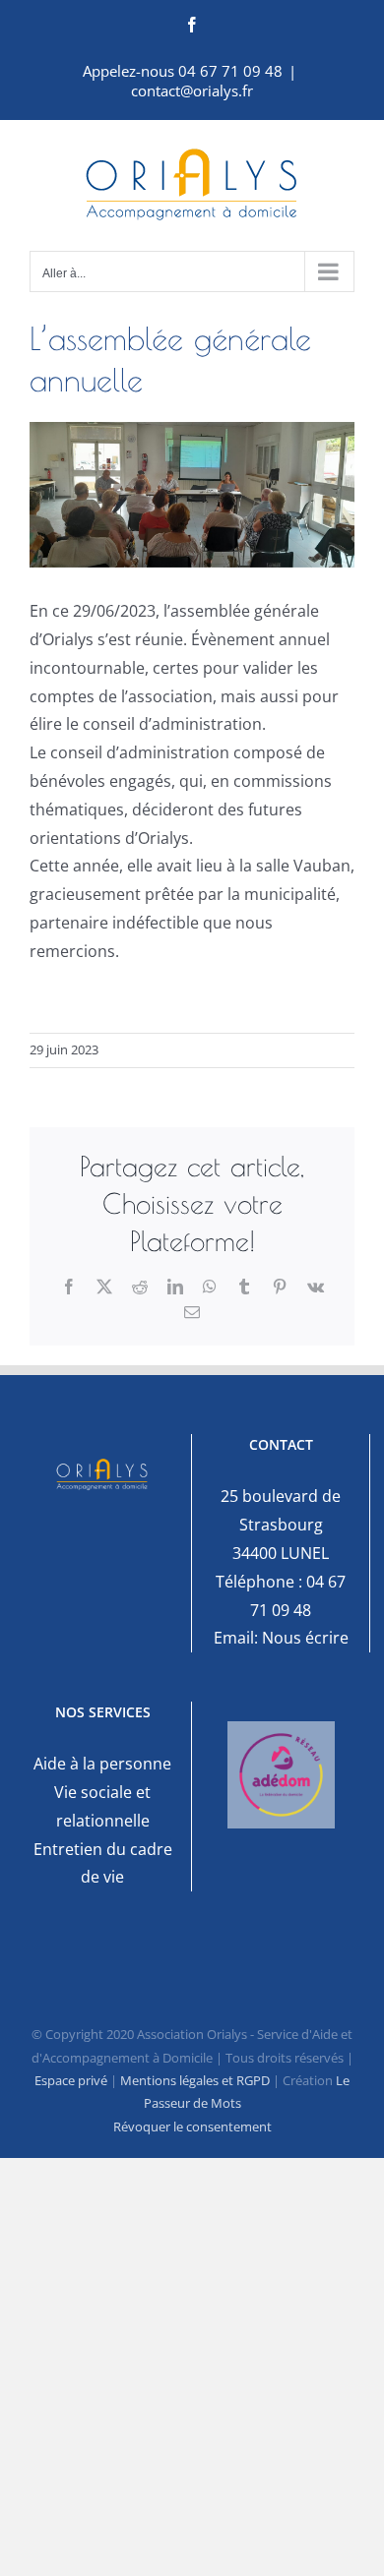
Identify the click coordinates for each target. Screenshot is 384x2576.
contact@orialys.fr (192, 90)
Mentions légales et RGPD (195, 2080)
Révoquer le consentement (192, 2127)
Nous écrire (305, 1638)
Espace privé (71, 2080)
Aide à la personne (102, 1764)
